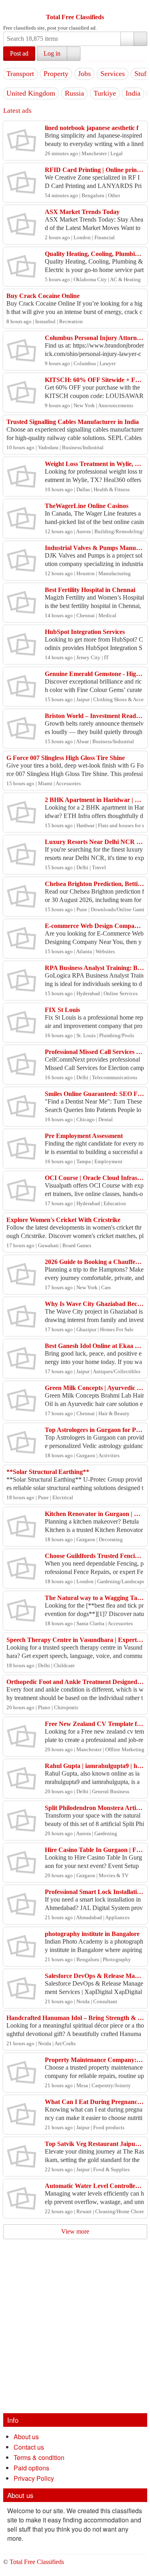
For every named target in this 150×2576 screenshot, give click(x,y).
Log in (52, 53)
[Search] (140, 39)
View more (75, 2231)
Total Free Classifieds (75, 17)
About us (26, 2437)
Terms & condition (39, 2457)
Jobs (84, 74)
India (133, 93)
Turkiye (105, 93)
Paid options (31, 2468)
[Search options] (127, 39)
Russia (74, 93)
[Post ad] (25, 7)
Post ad (19, 53)
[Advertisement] (75, 2334)
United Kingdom (31, 93)
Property (56, 74)
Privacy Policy (34, 2478)
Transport (20, 74)
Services (113, 74)
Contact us (29, 2447)
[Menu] (10, 7)
